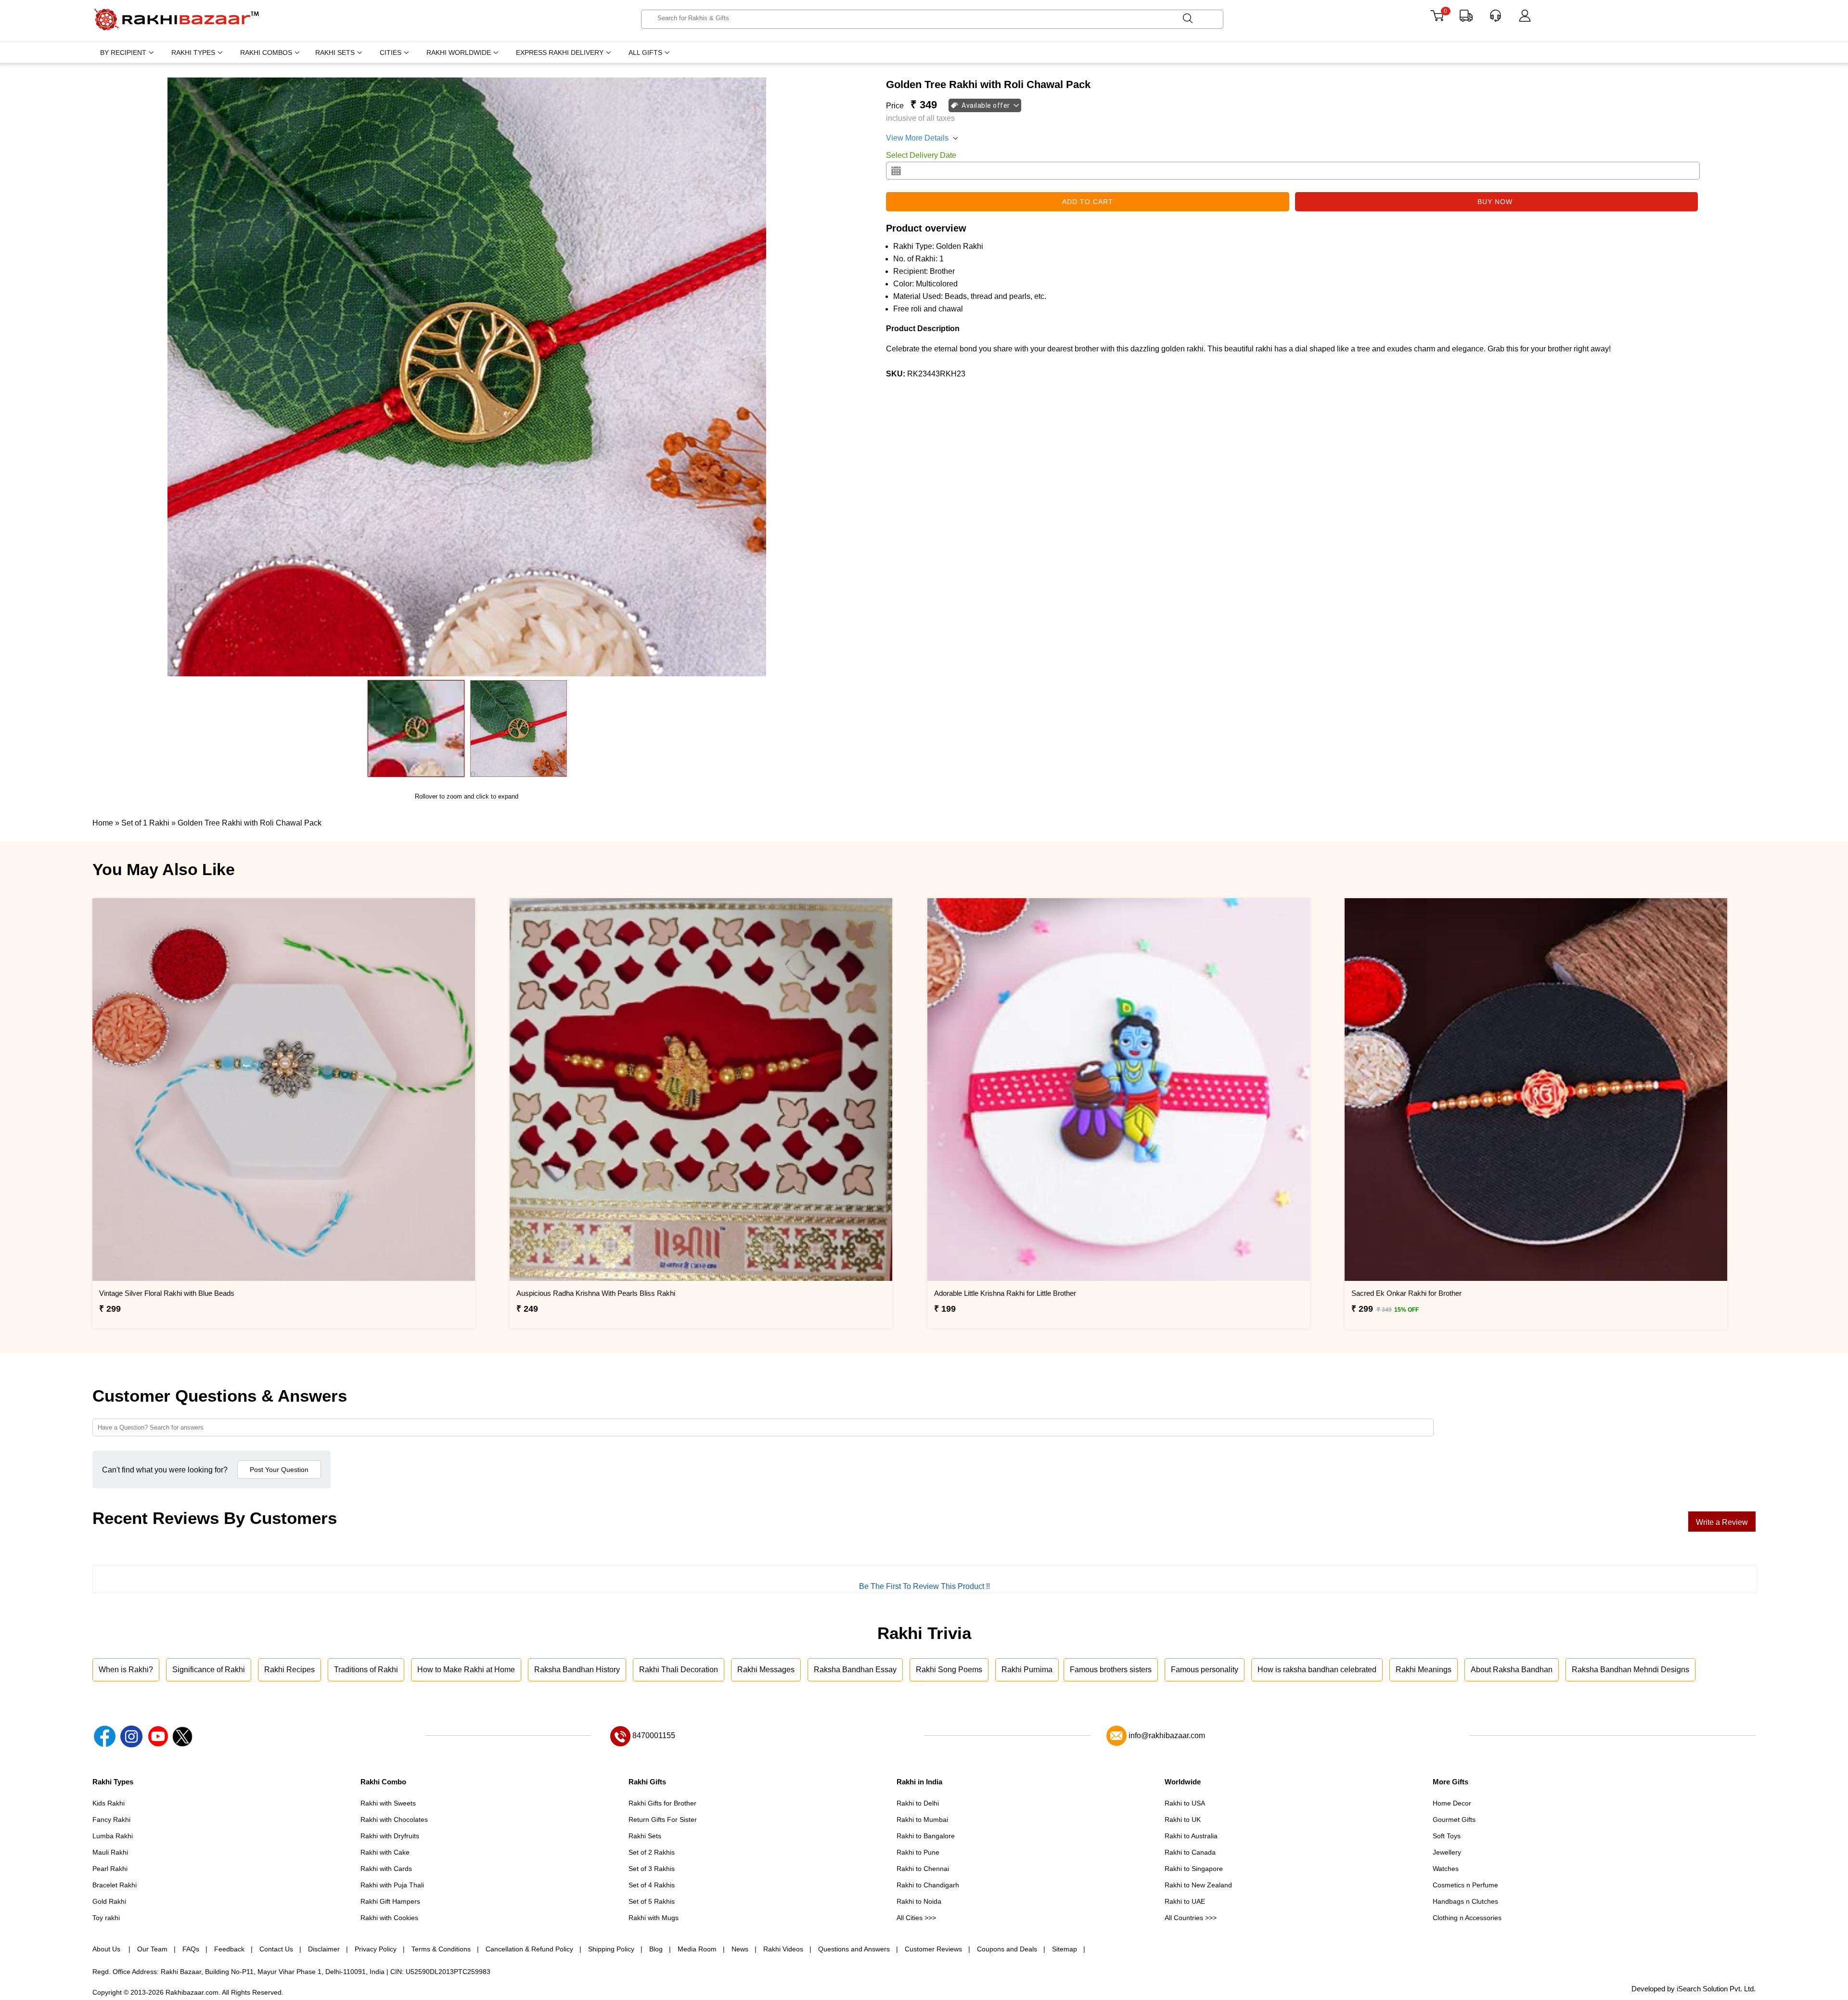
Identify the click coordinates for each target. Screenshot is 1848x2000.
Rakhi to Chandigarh (928, 1885)
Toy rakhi (106, 1918)
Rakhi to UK (1183, 1819)
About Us (107, 1949)
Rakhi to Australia (1191, 1836)
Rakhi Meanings (1424, 1670)
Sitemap (1065, 1949)
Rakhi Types (193, 52)
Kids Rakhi (109, 1803)
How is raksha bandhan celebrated (1317, 1670)
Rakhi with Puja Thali (392, 1885)
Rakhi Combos (266, 52)
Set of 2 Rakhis (652, 1852)
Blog (656, 1949)
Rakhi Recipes (289, 1670)
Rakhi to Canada (1190, 1852)
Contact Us (276, 1949)
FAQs (191, 1949)
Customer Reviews (933, 1949)
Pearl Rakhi (110, 1869)
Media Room (697, 1949)
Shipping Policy (611, 1949)
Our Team (152, 1949)
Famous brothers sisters (1111, 1670)
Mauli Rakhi (110, 1852)
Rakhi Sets (335, 52)
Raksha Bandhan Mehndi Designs (1630, 1670)
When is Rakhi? (126, 1670)
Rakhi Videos (783, 1949)
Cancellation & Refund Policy (529, 1949)
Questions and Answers (854, 1949)
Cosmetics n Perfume (1465, 1885)
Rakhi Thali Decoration (679, 1670)
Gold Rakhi (109, 1901)
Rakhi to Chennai (923, 1869)
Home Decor (1452, 1803)
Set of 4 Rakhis (652, 1885)
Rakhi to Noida (919, 1901)
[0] (1437, 19)
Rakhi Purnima (1027, 1670)
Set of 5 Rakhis (652, 1901)
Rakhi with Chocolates (394, 1819)
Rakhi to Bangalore (926, 1836)
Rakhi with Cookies (389, 1918)
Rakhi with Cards (386, 1869)
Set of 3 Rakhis (652, 1869)
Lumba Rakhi (113, 1836)
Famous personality (1205, 1670)
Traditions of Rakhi (366, 1670)
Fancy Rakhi (111, 1819)
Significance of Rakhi (209, 1670)
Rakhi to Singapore (1194, 1869)
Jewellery (1447, 1852)
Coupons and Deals (1007, 1949)
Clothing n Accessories (1467, 1918)
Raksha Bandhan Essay (855, 1670)
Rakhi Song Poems (949, 1670)
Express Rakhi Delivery (560, 52)
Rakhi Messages (766, 1670)
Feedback (229, 1949)
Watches (1446, 1869)
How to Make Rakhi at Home (466, 1670)
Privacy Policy (376, 1949)
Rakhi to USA (1185, 1803)
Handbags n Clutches (1465, 1901)
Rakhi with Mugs (654, 1918)
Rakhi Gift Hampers (390, 1901)
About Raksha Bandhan (1512, 1670)
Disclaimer (324, 1949)
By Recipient (123, 52)
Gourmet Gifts (1454, 1819)
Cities (391, 52)
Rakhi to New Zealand (1198, 1885)
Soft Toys (1447, 1836)
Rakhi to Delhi (918, 1803)
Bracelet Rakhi (115, 1885)
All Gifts (645, 52)
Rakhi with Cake (385, 1852)
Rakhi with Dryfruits (390, 1836)
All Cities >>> (916, 1918)
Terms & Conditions (441, 1949)
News (740, 1949)
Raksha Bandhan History (577, 1670)
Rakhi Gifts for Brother (662, 1803)
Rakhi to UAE (1185, 1901)
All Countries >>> (1191, 1918)
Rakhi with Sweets (388, 1803)
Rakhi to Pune (918, 1852)
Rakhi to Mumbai (922, 1819)
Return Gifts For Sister (663, 1819)
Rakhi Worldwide (459, 52)
